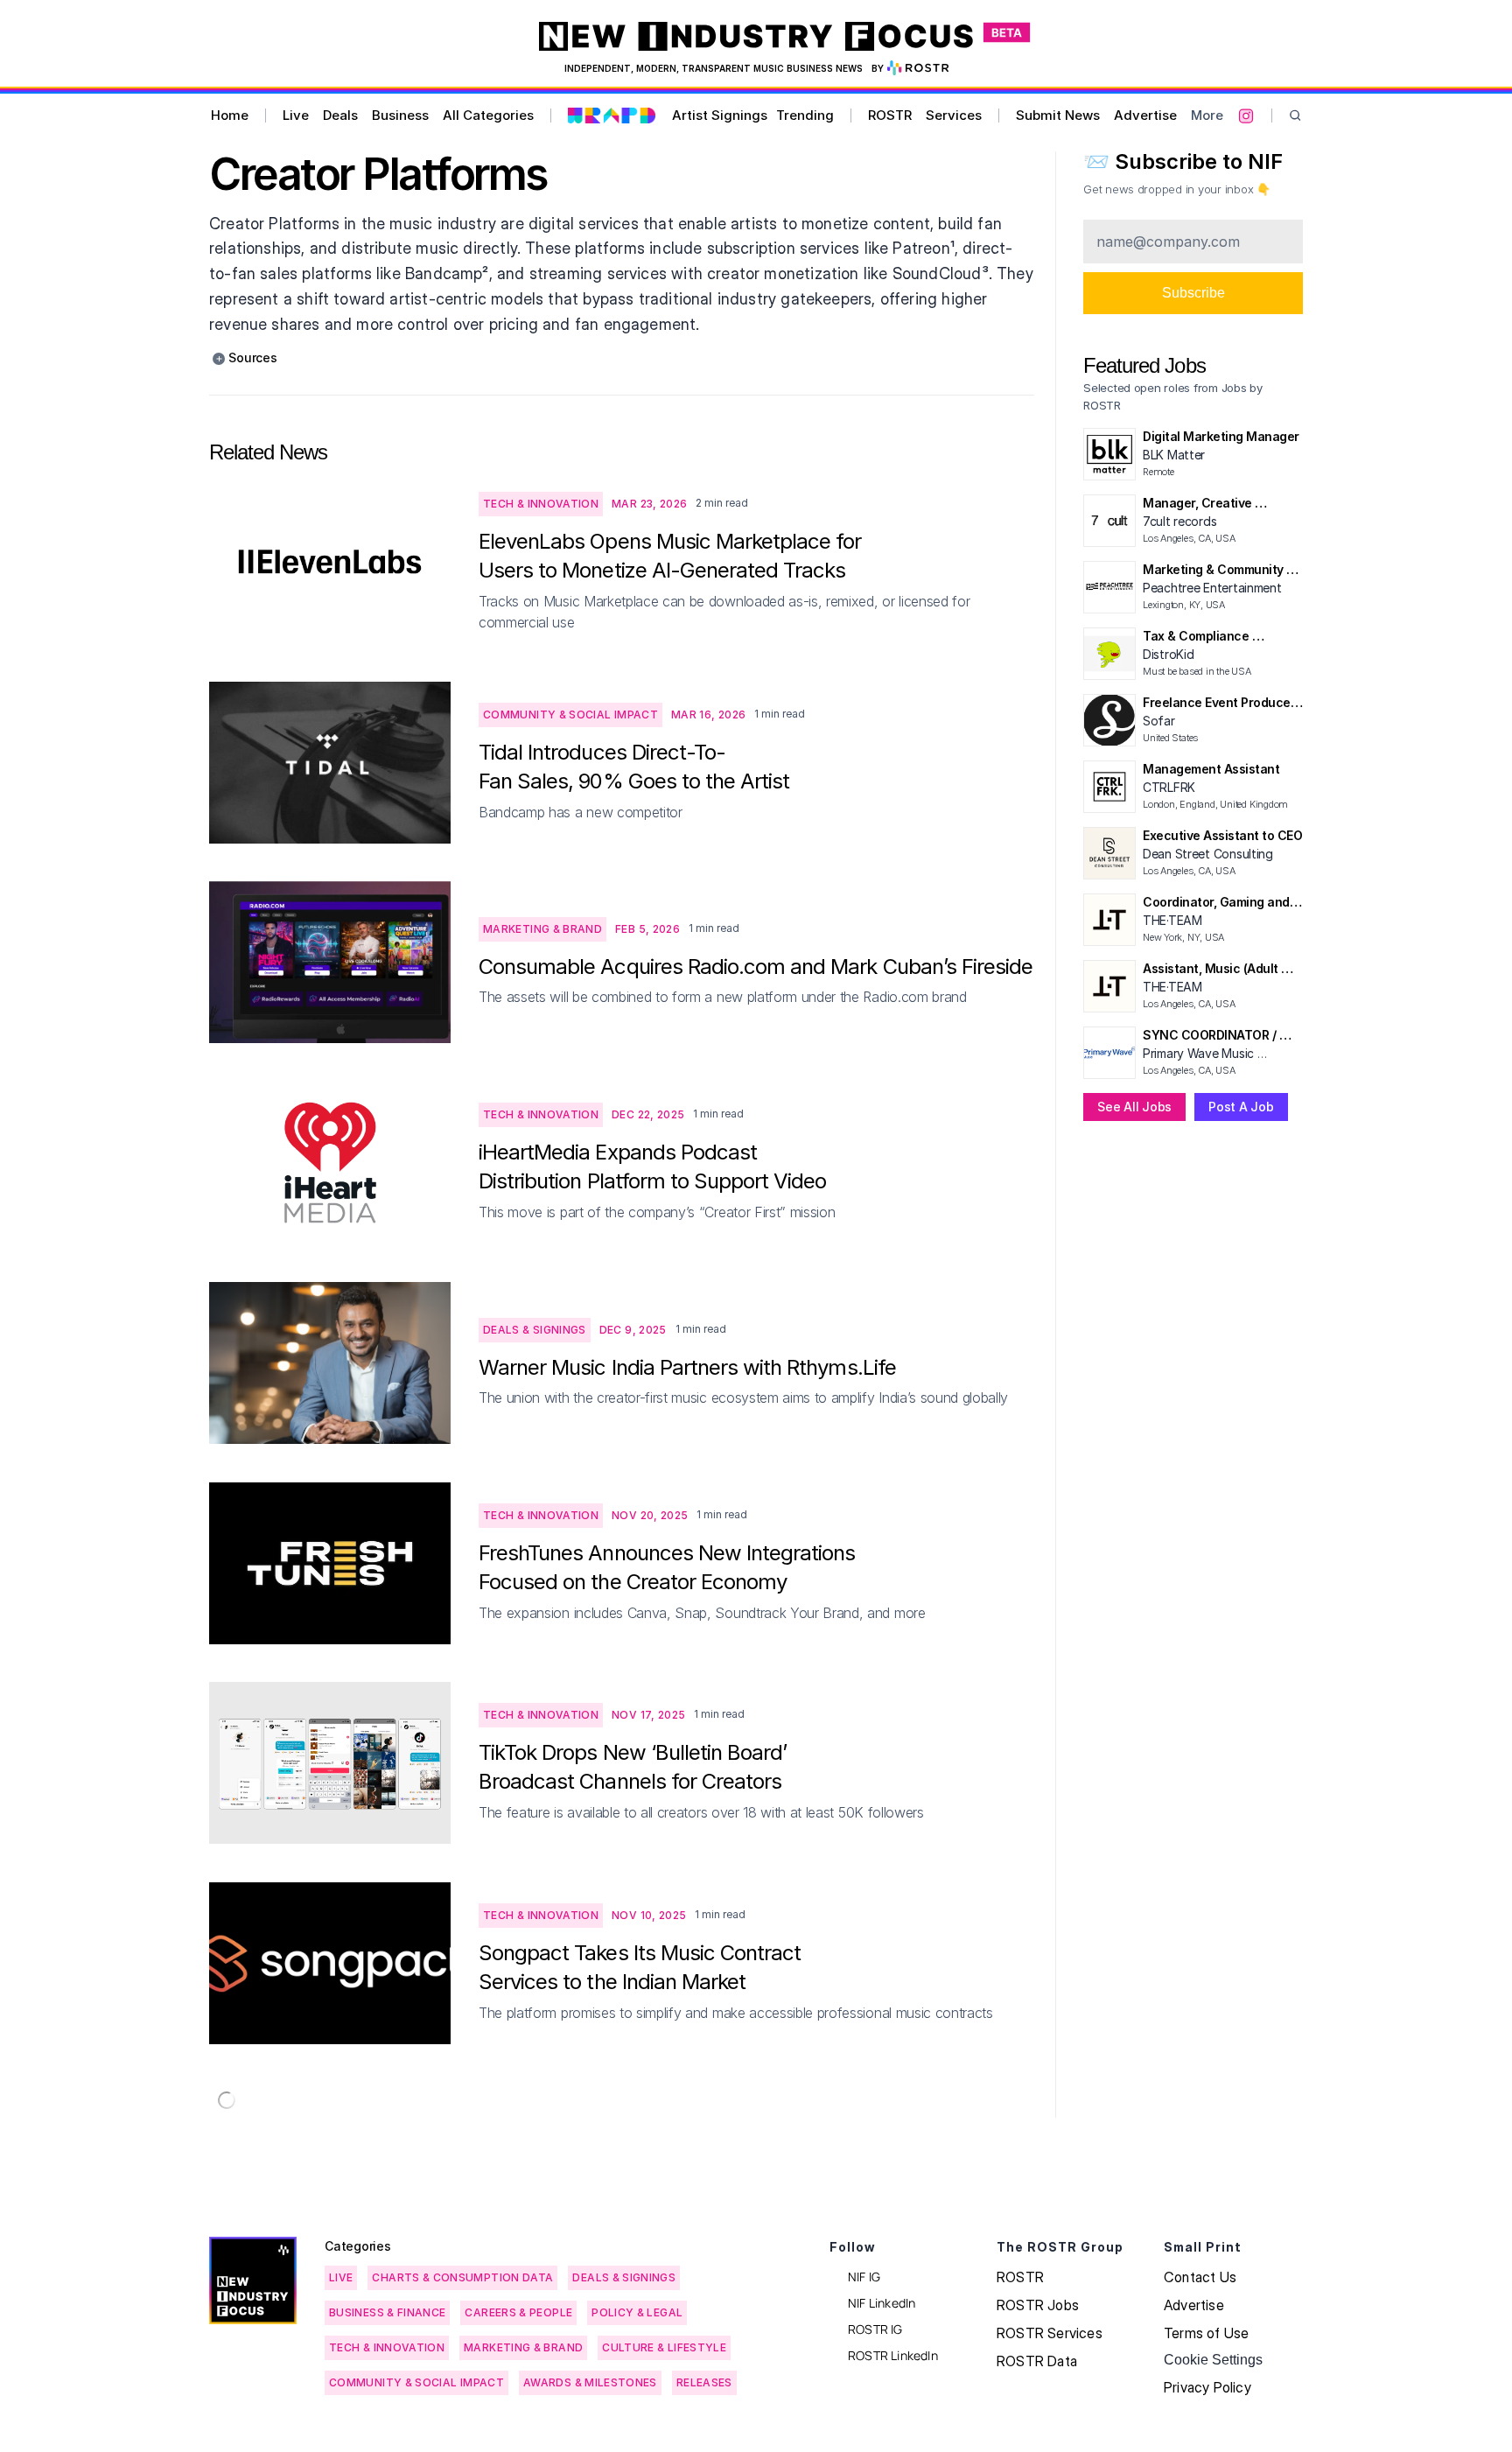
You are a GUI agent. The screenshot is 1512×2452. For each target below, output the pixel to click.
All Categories (488, 115)
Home (230, 115)
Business (400, 115)
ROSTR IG (875, 2329)
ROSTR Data (1037, 2361)
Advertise (1145, 115)
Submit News (1058, 115)
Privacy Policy (1207, 2387)
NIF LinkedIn (882, 2303)
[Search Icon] (1295, 116)
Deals (340, 115)
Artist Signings (720, 115)
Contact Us (1200, 2277)
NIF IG (864, 2277)
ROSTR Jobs (1038, 2305)
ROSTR (890, 115)
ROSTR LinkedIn (893, 2355)
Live (296, 115)
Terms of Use (1206, 2333)
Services (954, 115)
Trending (805, 115)
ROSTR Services (1050, 2333)
